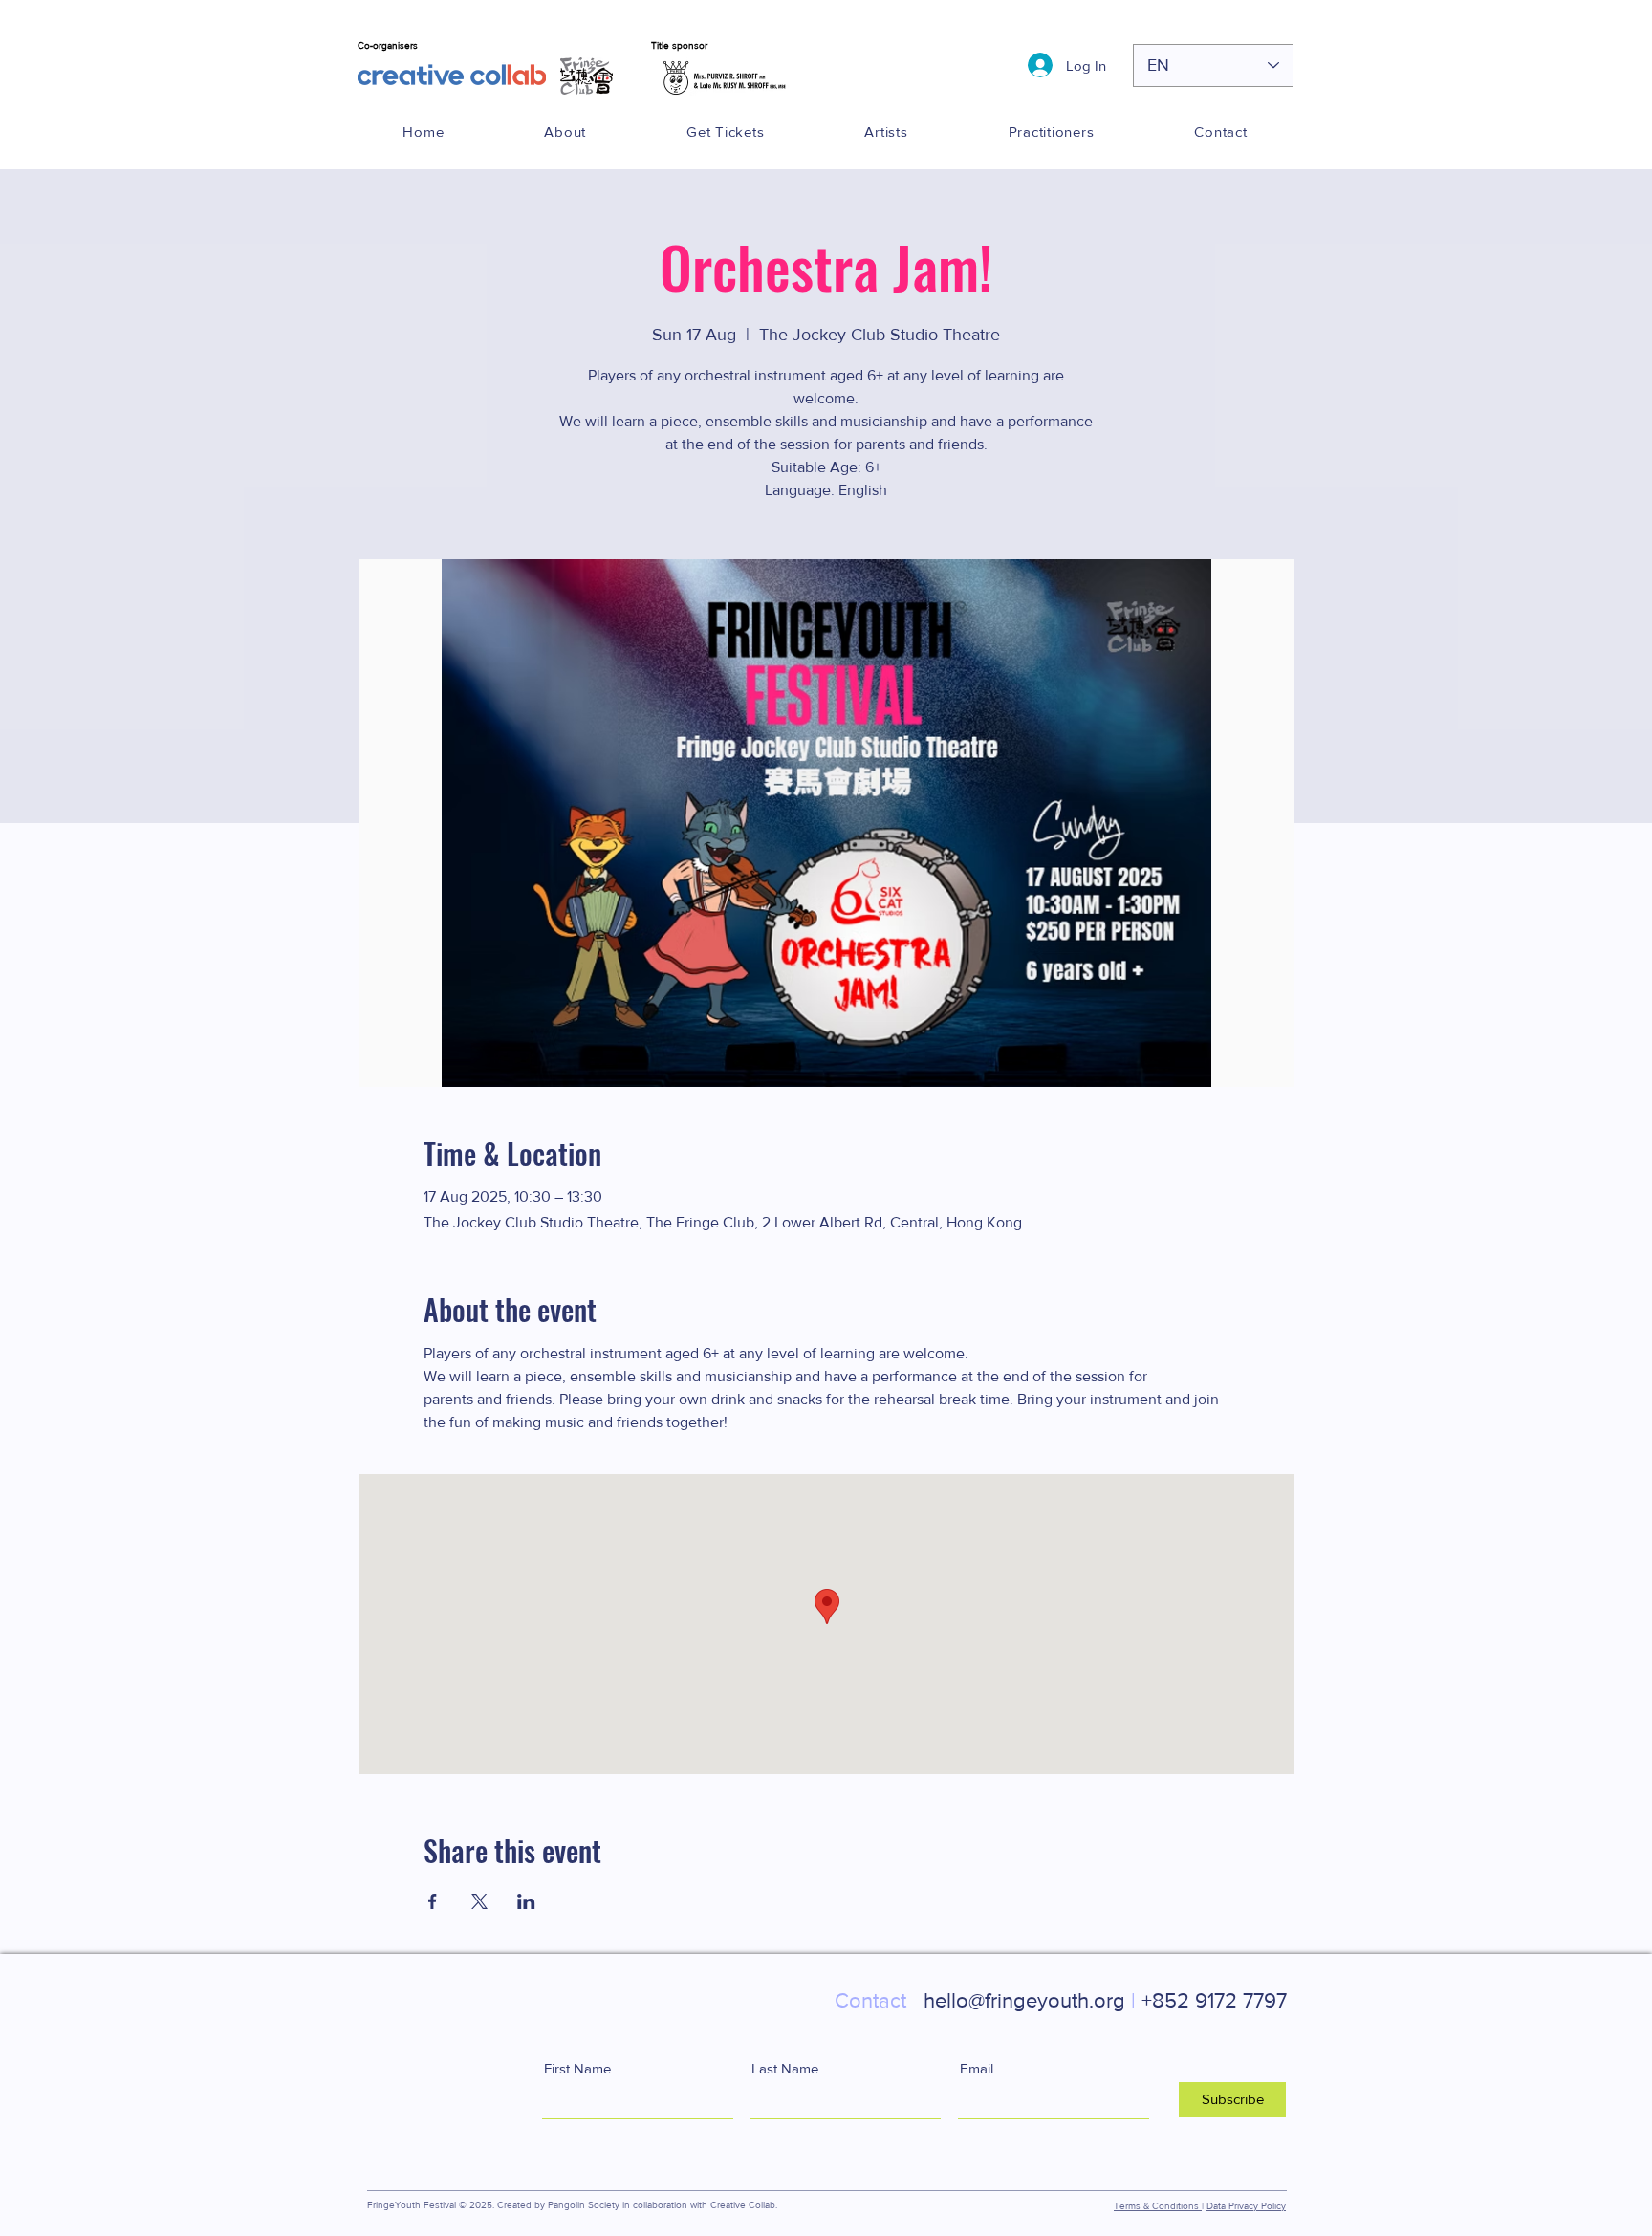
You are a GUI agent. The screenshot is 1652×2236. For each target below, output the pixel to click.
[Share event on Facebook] (433, 1901)
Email (977, 2068)
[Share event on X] (479, 1901)
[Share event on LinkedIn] (526, 1901)
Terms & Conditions (1158, 2206)
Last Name (785, 2068)
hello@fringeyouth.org (985, 2000)
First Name (577, 2068)
